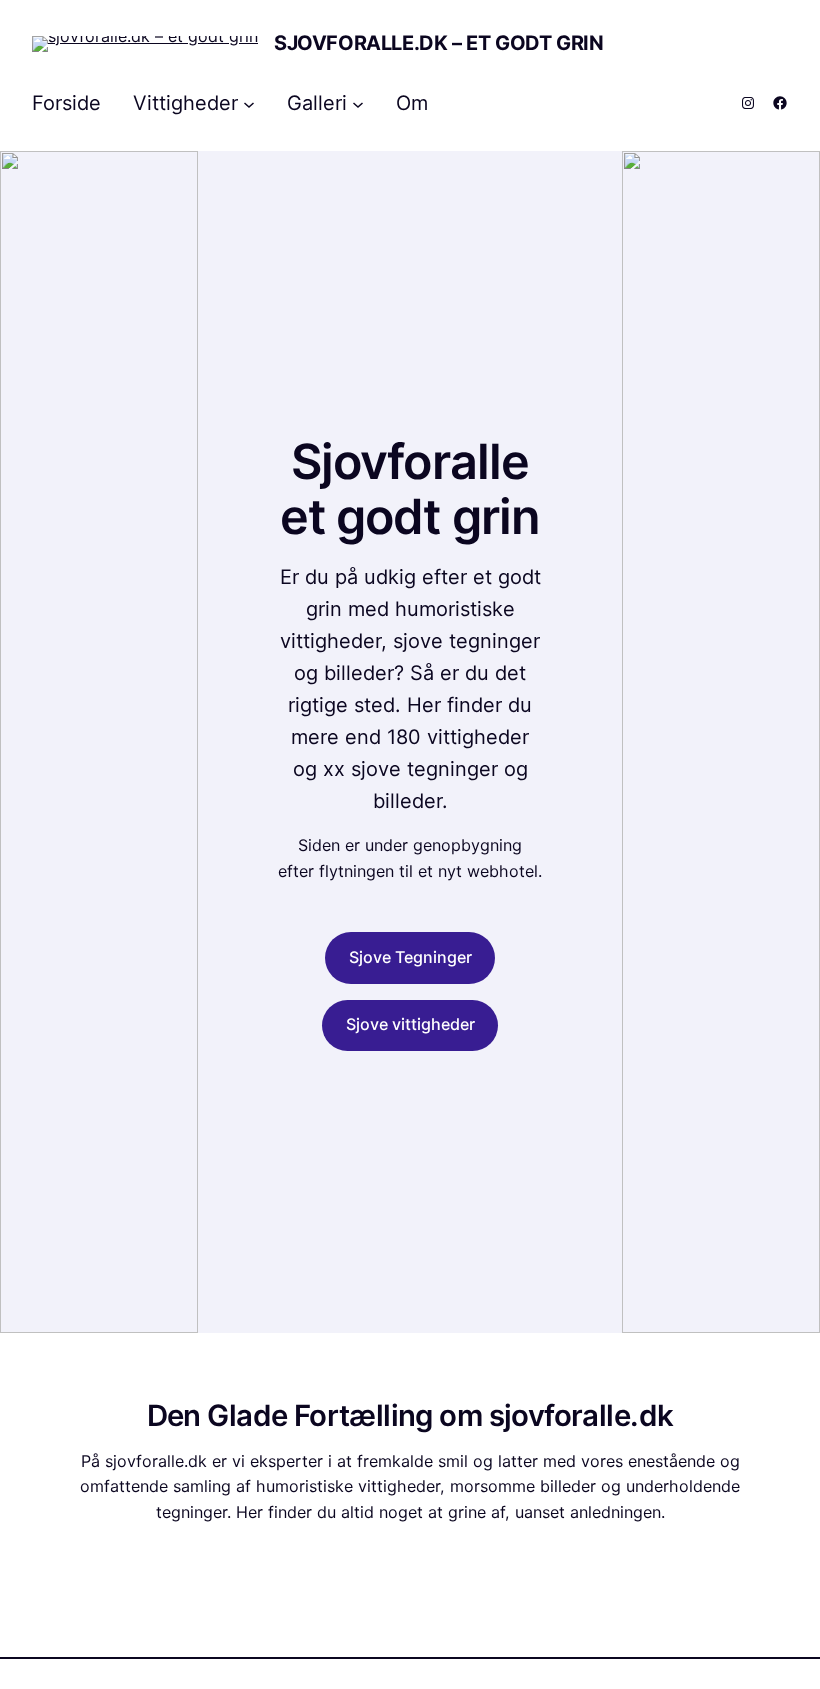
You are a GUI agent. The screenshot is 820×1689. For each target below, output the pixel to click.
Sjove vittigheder (410, 1024)
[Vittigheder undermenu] (249, 103)
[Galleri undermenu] (358, 103)
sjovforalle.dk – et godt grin (438, 43)
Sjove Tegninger (410, 957)
